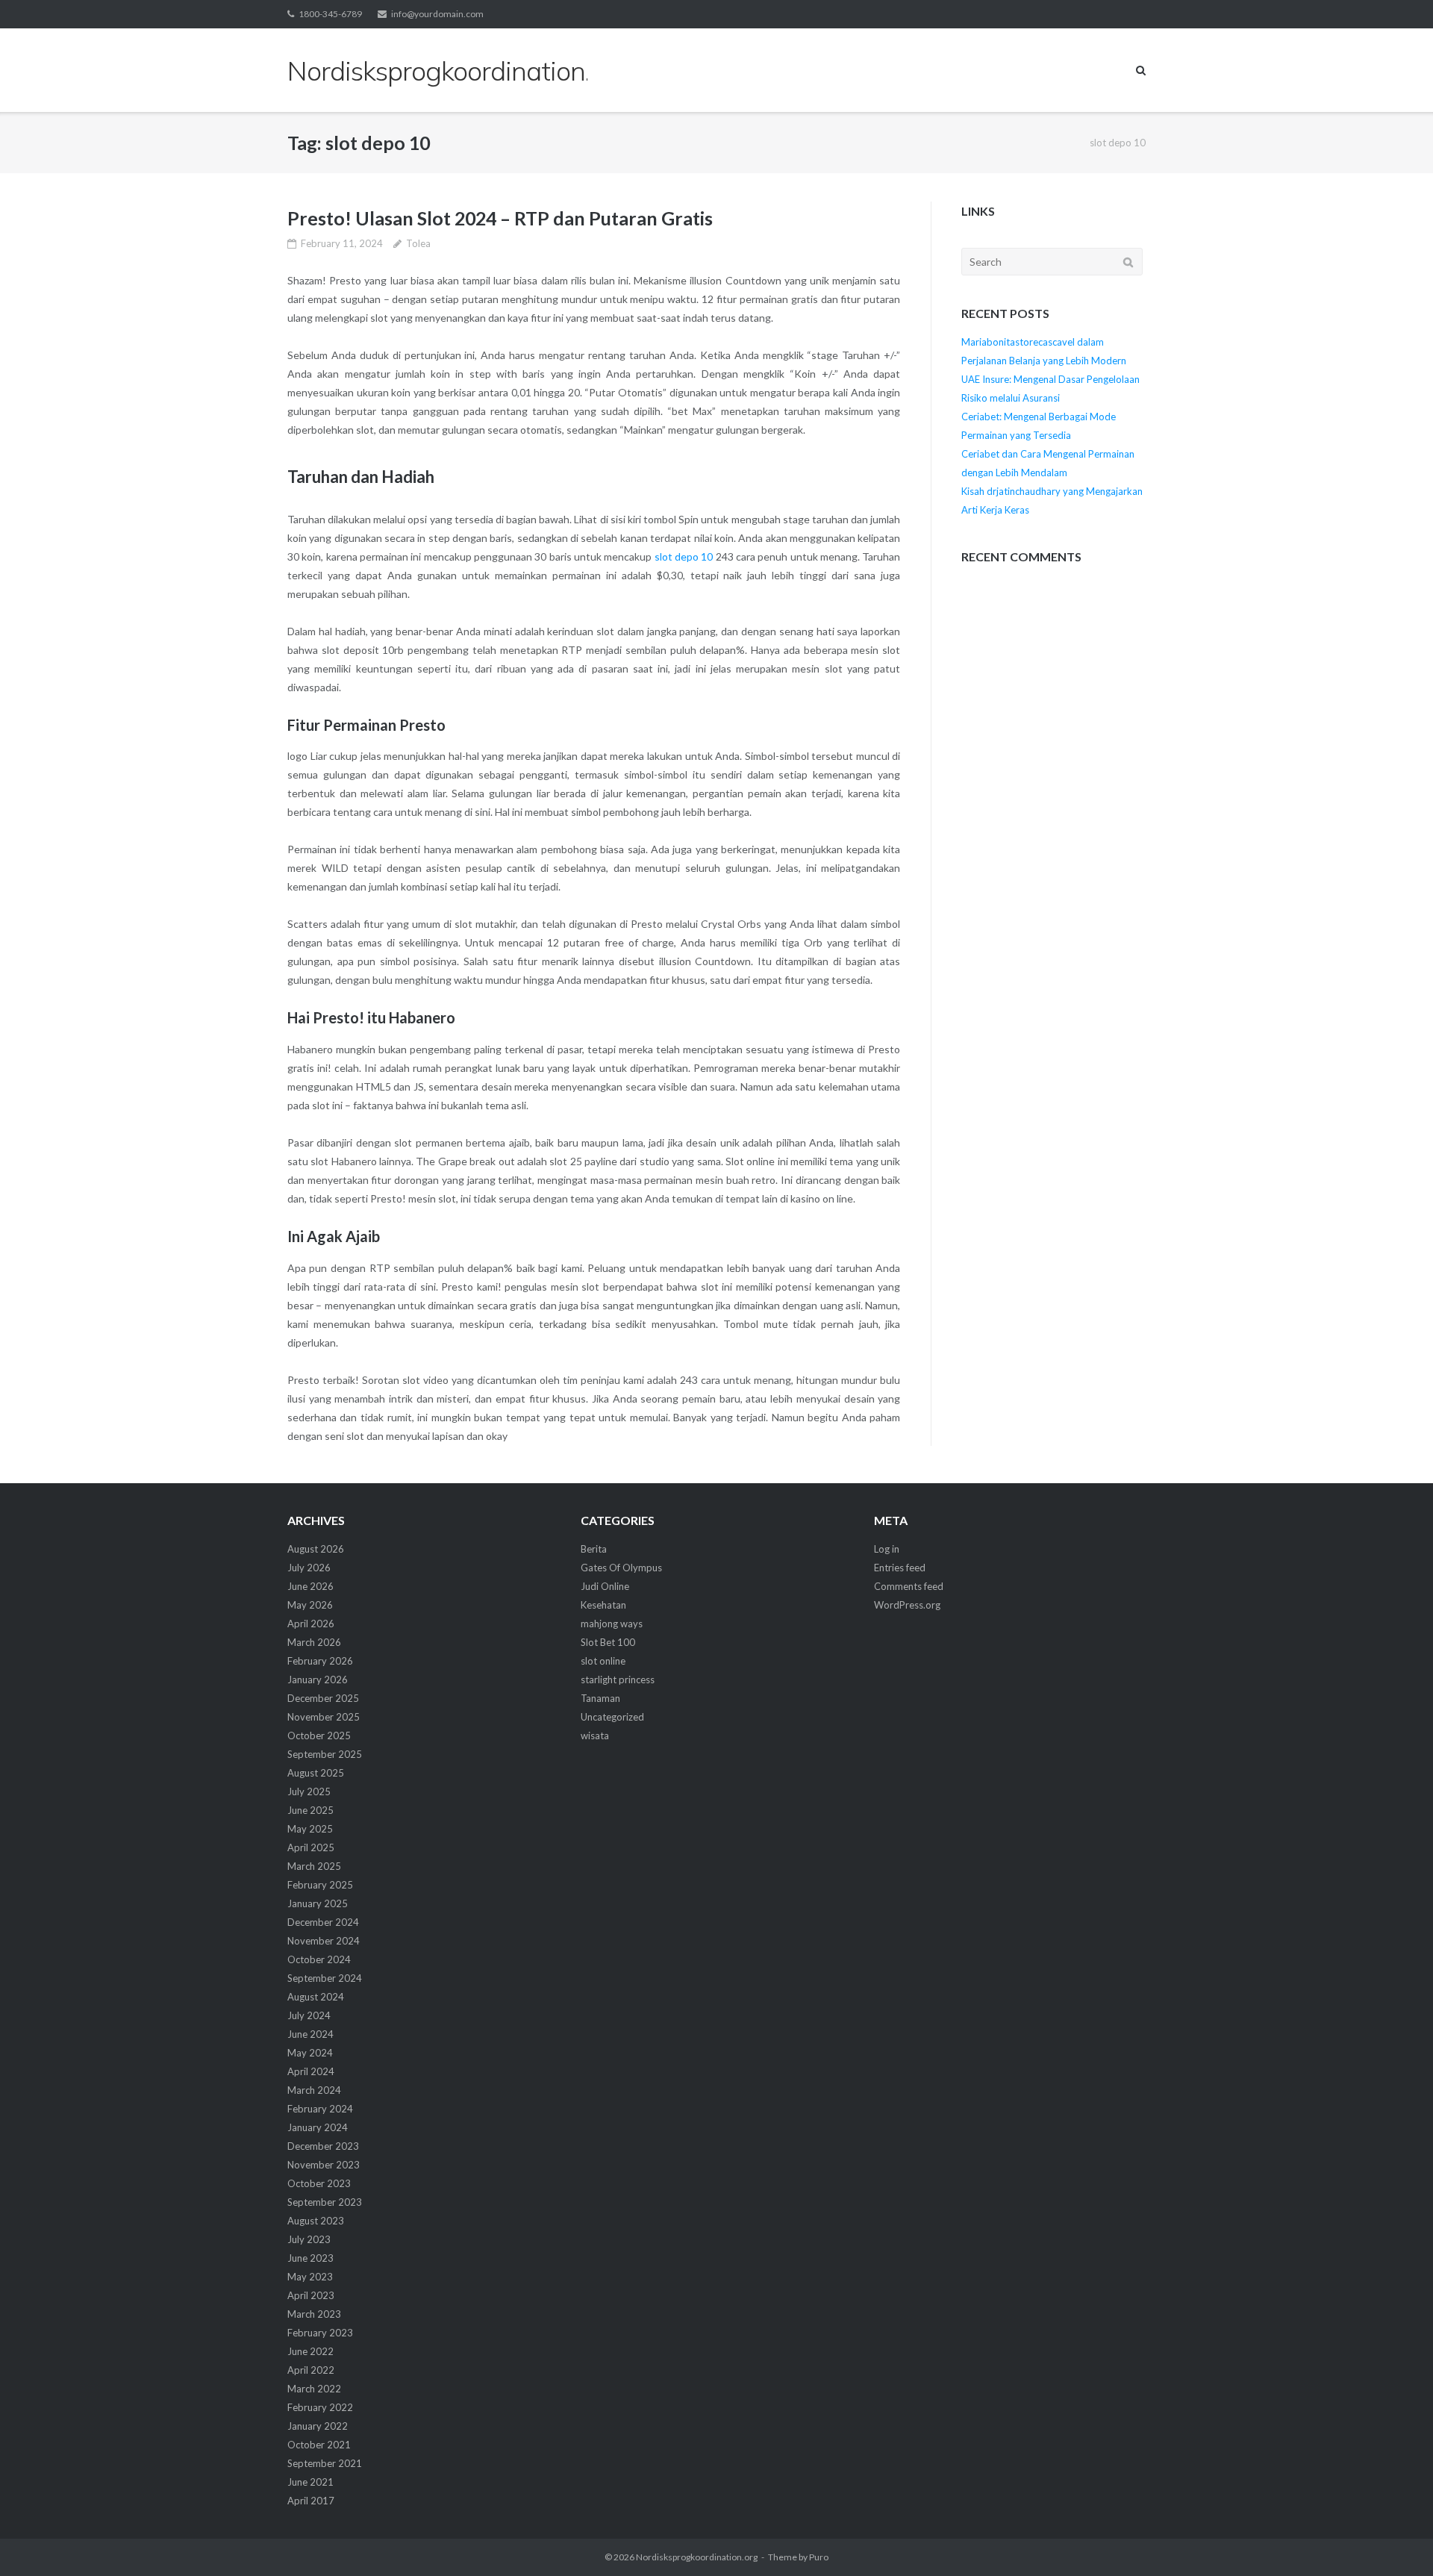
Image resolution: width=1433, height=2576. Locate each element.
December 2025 (323, 1698)
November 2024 (324, 1941)
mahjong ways (612, 1624)
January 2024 (318, 2127)
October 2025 (319, 1735)
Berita (594, 1549)
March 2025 (314, 1866)
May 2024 (310, 2053)
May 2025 (310, 1829)
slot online (603, 1661)
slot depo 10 (684, 556)
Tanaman (600, 1698)
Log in (887, 1549)
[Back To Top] (1396, 2540)
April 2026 (311, 1624)
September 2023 (325, 2202)
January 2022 (318, 2426)
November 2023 (324, 2165)
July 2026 (309, 1568)
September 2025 (325, 1754)
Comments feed (909, 1586)
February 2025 (320, 1885)
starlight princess (618, 1680)
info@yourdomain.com (437, 14)
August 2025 (316, 1773)
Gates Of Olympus (621, 1568)
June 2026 (310, 1586)
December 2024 (323, 1922)
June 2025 (310, 1810)
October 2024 (319, 1959)
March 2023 (314, 2314)
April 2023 (311, 2295)
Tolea (418, 243)
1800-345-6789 (330, 14)
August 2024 (316, 1997)
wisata (595, 1735)
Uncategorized (612, 1717)
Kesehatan (603, 1605)
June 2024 (310, 2034)
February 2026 (320, 1661)
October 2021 (319, 2445)
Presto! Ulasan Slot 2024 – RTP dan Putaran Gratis (500, 218)
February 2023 (320, 2333)
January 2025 (318, 1903)
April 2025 (311, 1847)
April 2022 (311, 2370)
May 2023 (310, 2277)
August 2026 (316, 1549)
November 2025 (324, 1717)
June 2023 (310, 2258)
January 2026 (318, 1680)
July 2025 (309, 1791)
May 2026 (310, 1605)
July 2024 (309, 2015)
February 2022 (320, 2407)
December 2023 (323, 2146)
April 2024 (311, 2071)
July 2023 (309, 2239)
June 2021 (310, 2482)
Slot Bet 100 (608, 1642)
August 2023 (316, 2221)
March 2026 (314, 1642)
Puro (819, 2557)
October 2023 (319, 2183)
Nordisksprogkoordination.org (697, 2557)
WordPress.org (907, 1605)
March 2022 (314, 2389)
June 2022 (310, 2351)
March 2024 (314, 2090)
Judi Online (605, 1586)
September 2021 (325, 2463)
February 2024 (320, 2109)
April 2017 (311, 2501)
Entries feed (900, 1568)
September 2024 (325, 1978)
